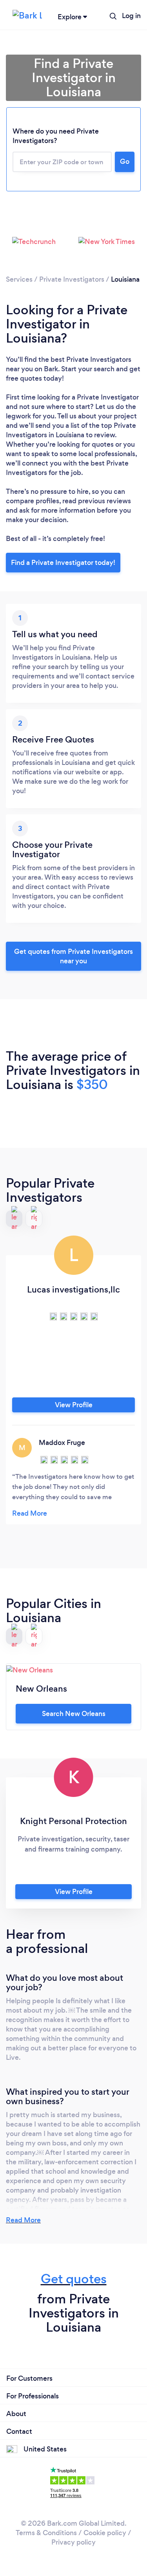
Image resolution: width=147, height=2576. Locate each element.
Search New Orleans (74, 1714)
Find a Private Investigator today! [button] (63, 563)
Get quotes (74, 2279)
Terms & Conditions (46, 2533)
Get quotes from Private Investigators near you (73, 956)
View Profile (74, 1405)
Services (19, 279)
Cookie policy (105, 2533)
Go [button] (125, 161)
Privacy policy (73, 2542)
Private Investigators (72, 279)
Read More (23, 2220)
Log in (131, 16)
